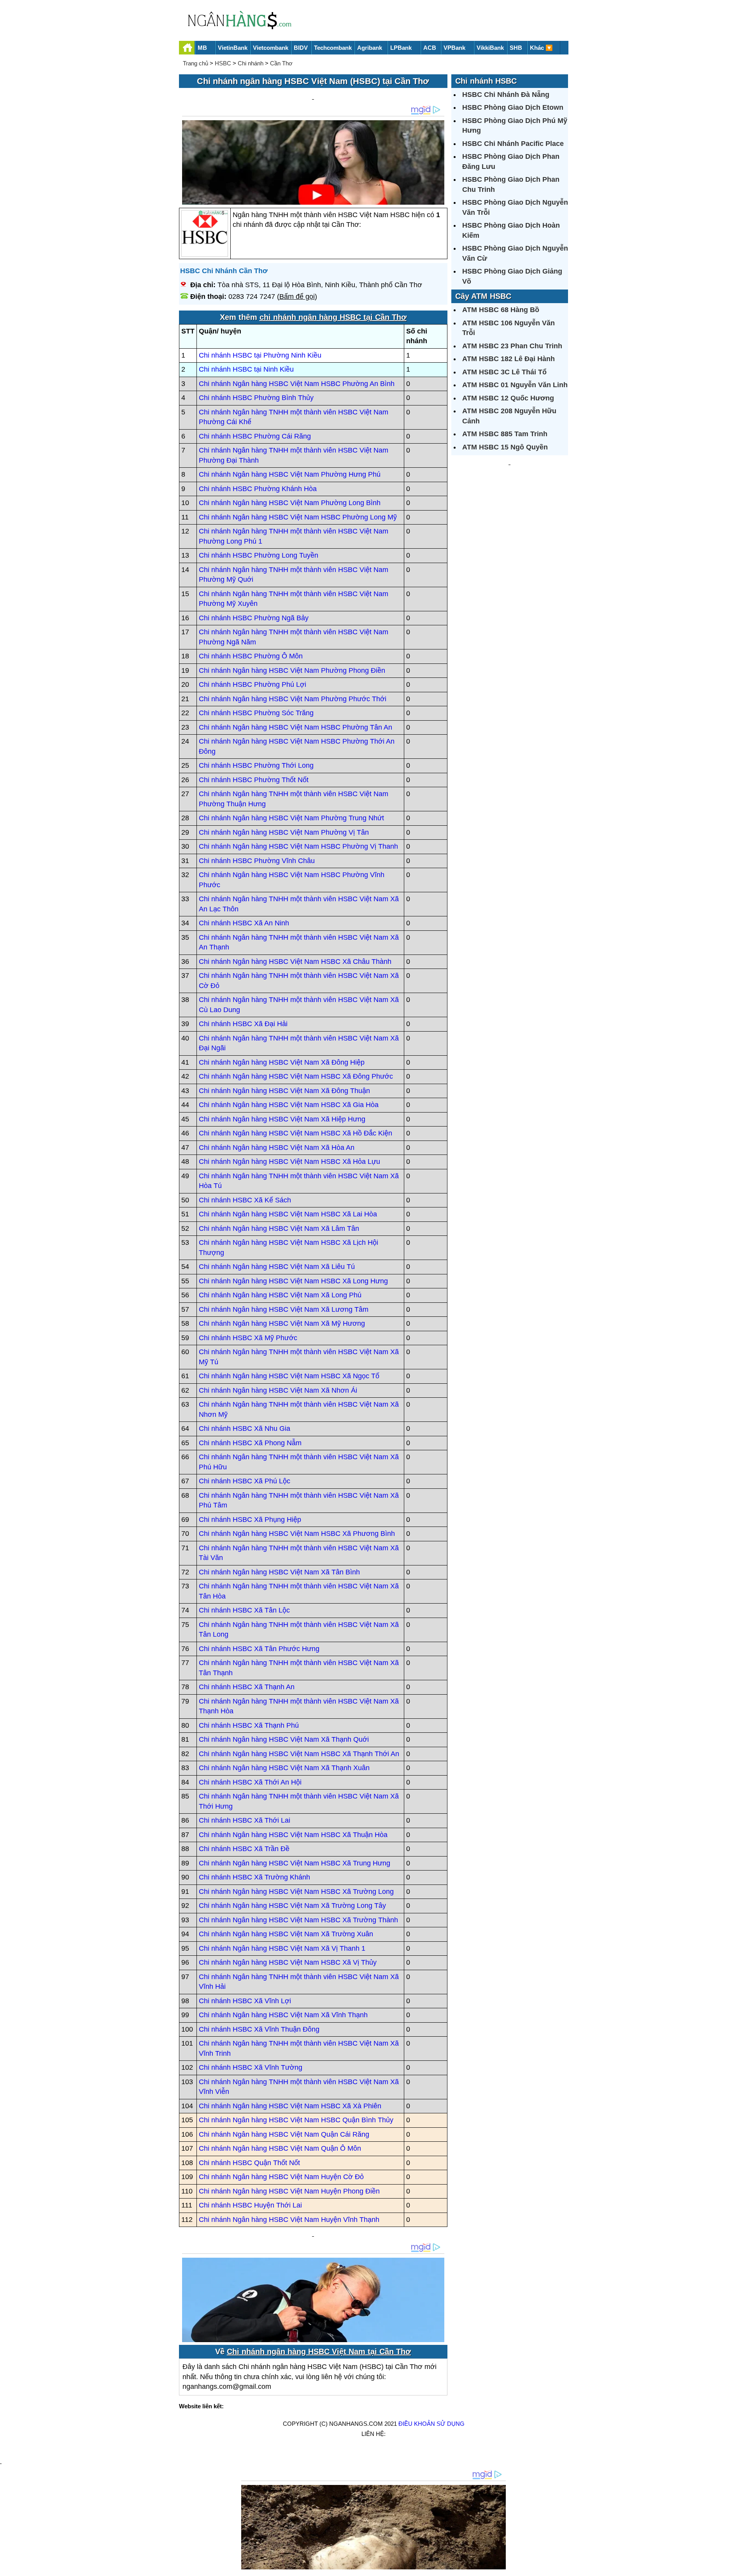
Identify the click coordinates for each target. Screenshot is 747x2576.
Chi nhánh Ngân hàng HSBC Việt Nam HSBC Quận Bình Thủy (296, 2120)
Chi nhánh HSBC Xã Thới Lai (245, 1820)
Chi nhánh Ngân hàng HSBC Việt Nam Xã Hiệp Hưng (282, 1119)
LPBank (401, 48)
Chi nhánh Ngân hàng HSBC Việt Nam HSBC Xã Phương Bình (297, 1534)
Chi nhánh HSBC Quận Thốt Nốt (249, 2163)
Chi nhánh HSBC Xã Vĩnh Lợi (245, 2001)
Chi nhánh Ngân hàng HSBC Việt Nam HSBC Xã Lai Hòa (288, 1214)
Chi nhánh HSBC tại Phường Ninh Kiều (260, 355)
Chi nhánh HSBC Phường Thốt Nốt (254, 780)
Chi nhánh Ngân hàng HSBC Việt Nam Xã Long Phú (280, 1295)
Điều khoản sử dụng (431, 2424)
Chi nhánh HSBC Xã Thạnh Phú (249, 1725)
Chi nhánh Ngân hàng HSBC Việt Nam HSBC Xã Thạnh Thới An (299, 1754)
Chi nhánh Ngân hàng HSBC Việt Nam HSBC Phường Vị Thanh (298, 846)
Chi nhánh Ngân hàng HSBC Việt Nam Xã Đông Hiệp (282, 1062)
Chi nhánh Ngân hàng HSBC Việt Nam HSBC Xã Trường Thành (298, 1920)
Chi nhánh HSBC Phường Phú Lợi (253, 684)
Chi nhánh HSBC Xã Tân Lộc (244, 1610)
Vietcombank (271, 48)
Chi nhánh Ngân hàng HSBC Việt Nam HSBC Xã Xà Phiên (290, 2106)
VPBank (454, 48)
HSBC (223, 63)
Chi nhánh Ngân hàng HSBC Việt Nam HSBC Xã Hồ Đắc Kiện (295, 1133)
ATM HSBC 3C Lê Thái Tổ (504, 372)
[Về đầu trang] (739, 2566)
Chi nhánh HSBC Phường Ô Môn (251, 656)
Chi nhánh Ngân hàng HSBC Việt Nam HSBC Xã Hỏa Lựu (289, 1162)
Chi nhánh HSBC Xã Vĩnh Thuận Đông (259, 2029)
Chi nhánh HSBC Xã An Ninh (244, 923)
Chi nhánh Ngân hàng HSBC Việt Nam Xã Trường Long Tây (292, 1906)
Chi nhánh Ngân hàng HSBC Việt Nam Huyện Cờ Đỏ (281, 2177)
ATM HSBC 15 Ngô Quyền (505, 447)
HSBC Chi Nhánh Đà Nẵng (506, 95)
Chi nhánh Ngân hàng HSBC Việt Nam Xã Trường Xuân (286, 1934)
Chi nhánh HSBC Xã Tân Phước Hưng (259, 1649)
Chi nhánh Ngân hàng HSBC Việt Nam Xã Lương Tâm (284, 1309)
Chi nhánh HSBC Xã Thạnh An (247, 1687)
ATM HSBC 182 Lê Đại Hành (509, 359)
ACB (430, 48)
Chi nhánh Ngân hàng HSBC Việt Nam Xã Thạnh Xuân (284, 1768)
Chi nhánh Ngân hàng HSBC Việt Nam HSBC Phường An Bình (297, 384)
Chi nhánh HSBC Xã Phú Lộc (245, 1481)
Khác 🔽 (541, 48)
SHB (516, 48)
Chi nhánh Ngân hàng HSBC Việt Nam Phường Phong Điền (292, 670)
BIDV (301, 48)
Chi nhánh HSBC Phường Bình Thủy (256, 398)
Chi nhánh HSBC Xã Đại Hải (243, 1024)
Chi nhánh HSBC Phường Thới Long (256, 765)
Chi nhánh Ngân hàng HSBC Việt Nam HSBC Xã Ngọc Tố (289, 1376)
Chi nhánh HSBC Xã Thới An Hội (250, 1782)
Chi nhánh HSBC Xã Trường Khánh (254, 1877)
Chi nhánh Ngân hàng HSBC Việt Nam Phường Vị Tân (284, 832)
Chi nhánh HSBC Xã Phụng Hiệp (250, 1520)
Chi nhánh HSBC (486, 81)
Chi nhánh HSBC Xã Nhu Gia (245, 1428)
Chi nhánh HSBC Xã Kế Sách (245, 1200)
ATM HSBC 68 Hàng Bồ (501, 310)
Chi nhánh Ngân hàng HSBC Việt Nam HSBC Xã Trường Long (296, 1892)
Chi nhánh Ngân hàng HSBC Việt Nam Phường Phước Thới (293, 699)
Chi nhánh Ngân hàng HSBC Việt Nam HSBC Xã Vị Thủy (288, 1962)
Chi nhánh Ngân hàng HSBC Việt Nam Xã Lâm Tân (279, 1228)
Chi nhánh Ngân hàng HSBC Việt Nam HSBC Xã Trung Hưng (295, 1863)
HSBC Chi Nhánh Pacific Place (513, 144)
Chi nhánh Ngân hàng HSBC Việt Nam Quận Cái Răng (284, 2134)
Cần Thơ (281, 63)
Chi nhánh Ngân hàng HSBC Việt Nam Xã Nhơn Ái (278, 1390)
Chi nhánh (251, 63)
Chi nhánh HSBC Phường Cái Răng (255, 436)
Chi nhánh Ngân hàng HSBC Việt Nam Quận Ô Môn (280, 2148)
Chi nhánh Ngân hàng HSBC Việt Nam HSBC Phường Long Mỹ (298, 517)
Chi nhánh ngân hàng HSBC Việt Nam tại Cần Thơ (319, 2351)
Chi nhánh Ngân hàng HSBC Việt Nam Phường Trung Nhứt (291, 818)
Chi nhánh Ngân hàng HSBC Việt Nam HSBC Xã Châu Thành (295, 962)
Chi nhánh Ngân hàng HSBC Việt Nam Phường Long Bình (290, 503)
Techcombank (333, 48)
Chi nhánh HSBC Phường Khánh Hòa (258, 489)
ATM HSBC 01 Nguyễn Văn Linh (515, 385)
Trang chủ (196, 63)
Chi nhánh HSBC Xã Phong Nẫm (250, 1443)
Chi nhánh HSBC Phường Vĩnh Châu (257, 861)
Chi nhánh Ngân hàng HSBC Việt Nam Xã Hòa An (277, 1148)
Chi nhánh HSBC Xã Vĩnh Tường (251, 2067)
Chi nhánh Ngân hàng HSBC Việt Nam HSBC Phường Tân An (295, 727)
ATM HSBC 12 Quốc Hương (508, 398)
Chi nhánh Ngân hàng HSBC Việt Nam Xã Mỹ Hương (282, 1323)
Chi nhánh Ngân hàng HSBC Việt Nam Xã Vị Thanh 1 (282, 1948)
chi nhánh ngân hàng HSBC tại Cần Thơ (333, 317)
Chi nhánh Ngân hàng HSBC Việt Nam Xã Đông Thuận (284, 1091)
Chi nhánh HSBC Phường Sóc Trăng (256, 713)
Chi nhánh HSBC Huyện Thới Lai (250, 2205)
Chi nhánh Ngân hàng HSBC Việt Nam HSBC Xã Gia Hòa (289, 1105)
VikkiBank (490, 48)
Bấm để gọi (297, 297)
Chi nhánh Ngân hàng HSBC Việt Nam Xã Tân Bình (279, 1572)
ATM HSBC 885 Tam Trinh (505, 434)
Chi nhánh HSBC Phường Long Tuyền (259, 555)
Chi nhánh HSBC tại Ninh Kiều (246, 369)
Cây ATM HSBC (483, 296)
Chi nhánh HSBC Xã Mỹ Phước (248, 1338)
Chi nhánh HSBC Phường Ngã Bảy (254, 618)
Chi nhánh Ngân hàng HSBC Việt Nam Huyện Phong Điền (289, 2191)
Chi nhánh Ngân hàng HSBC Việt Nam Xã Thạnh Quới (284, 1739)
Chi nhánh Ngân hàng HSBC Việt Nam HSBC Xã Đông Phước (296, 1076)
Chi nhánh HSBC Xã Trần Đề (244, 1849)
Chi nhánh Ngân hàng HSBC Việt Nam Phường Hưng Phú (290, 474)
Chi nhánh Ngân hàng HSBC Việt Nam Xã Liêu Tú (277, 1267)
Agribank (370, 48)
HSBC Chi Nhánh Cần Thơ (224, 271)
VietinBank (233, 48)
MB (202, 48)
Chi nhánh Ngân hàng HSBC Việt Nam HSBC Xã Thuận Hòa (293, 1835)
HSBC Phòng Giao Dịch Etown (513, 107)
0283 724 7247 (252, 297)
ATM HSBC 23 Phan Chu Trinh (512, 346)
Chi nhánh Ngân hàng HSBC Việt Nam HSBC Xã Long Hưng (293, 1281)
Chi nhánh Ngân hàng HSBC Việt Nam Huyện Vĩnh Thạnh (289, 2220)
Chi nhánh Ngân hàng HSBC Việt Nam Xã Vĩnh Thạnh (283, 2015)
